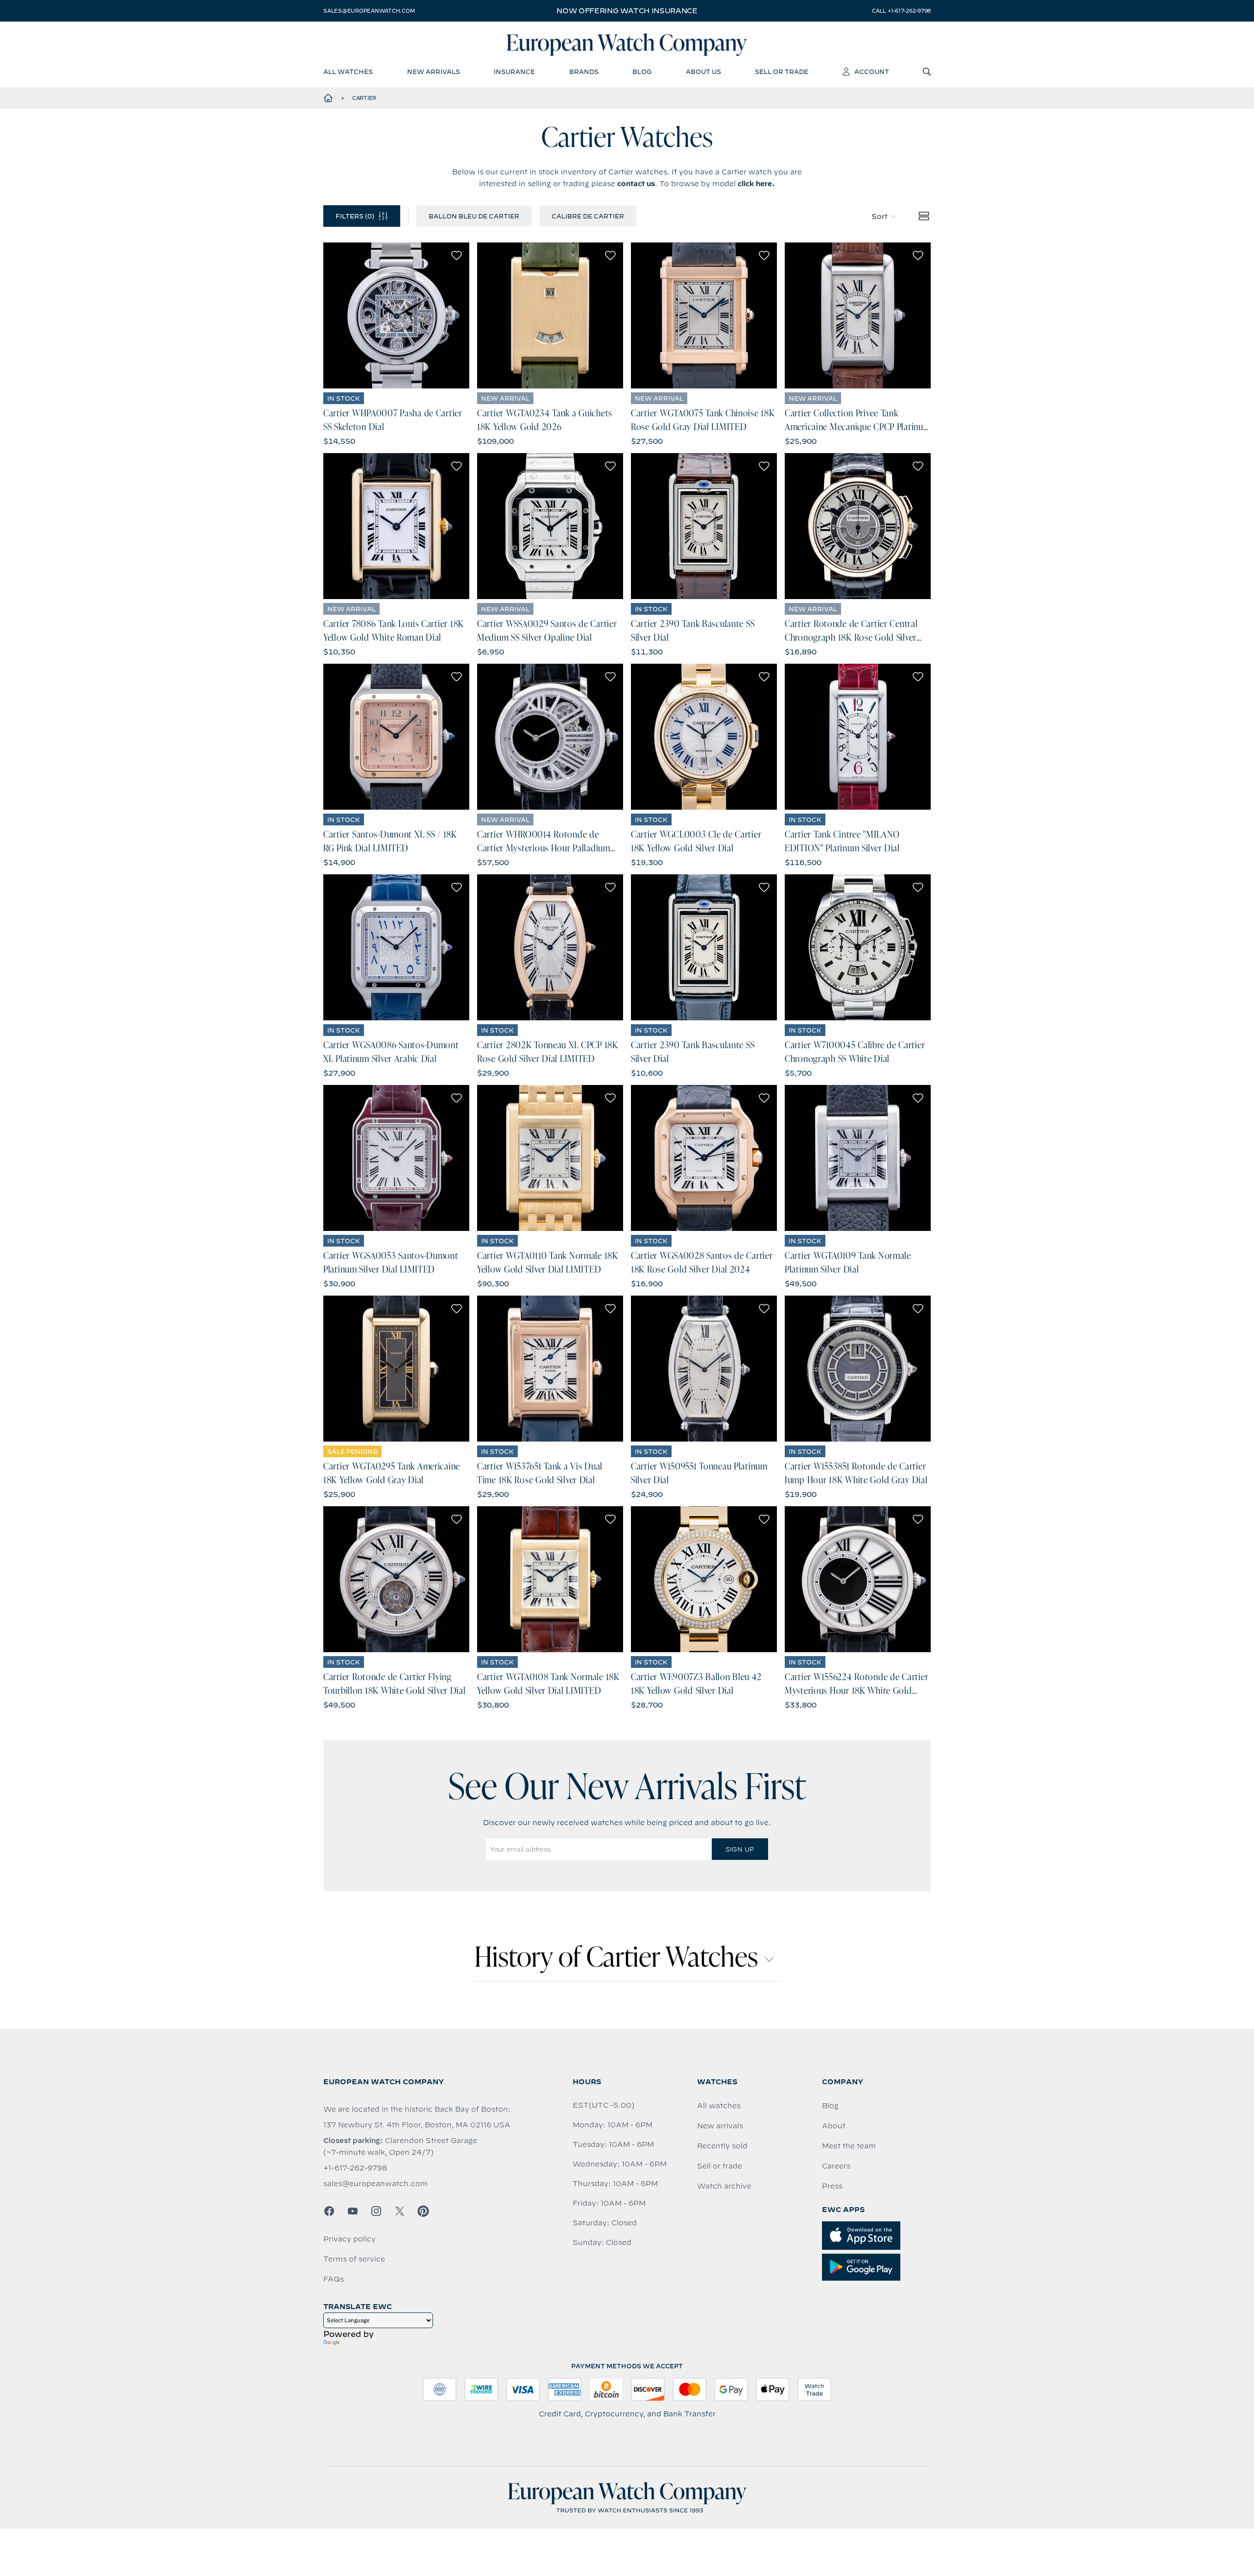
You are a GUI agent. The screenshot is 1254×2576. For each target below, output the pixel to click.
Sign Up (740, 1849)
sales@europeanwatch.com (369, 11)
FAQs (334, 2279)
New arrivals (720, 2126)
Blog (830, 2106)
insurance (514, 72)
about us (703, 72)
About (834, 2126)
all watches (348, 72)
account (872, 72)
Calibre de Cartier (588, 216)
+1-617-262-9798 (355, 2168)
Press (832, 2186)
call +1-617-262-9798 (901, 11)
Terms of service (354, 2259)
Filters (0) (355, 216)
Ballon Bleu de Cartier (474, 216)
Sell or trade (720, 2166)
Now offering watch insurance (627, 11)
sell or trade (782, 72)
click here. (756, 184)
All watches (719, 2106)
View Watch (397, 315)
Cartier (364, 98)
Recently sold (722, 2146)
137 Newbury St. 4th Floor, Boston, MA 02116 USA (417, 2125)
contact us (636, 184)
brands (584, 72)
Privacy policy (350, 2239)
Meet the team (849, 2146)
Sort (880, 217)
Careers (836, 2166)
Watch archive (724, 2186)
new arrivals (434, 72)
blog (642, 72)
